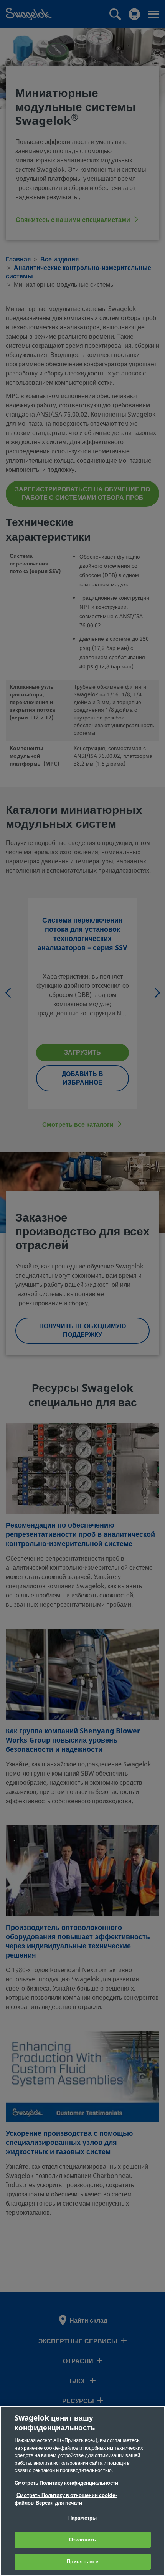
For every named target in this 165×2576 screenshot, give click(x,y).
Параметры (82, 2518)
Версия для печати (59, 2503)
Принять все (82, 2562)
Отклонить (82, 2540)
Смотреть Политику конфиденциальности (66, 2483)
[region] (82, 2491)
